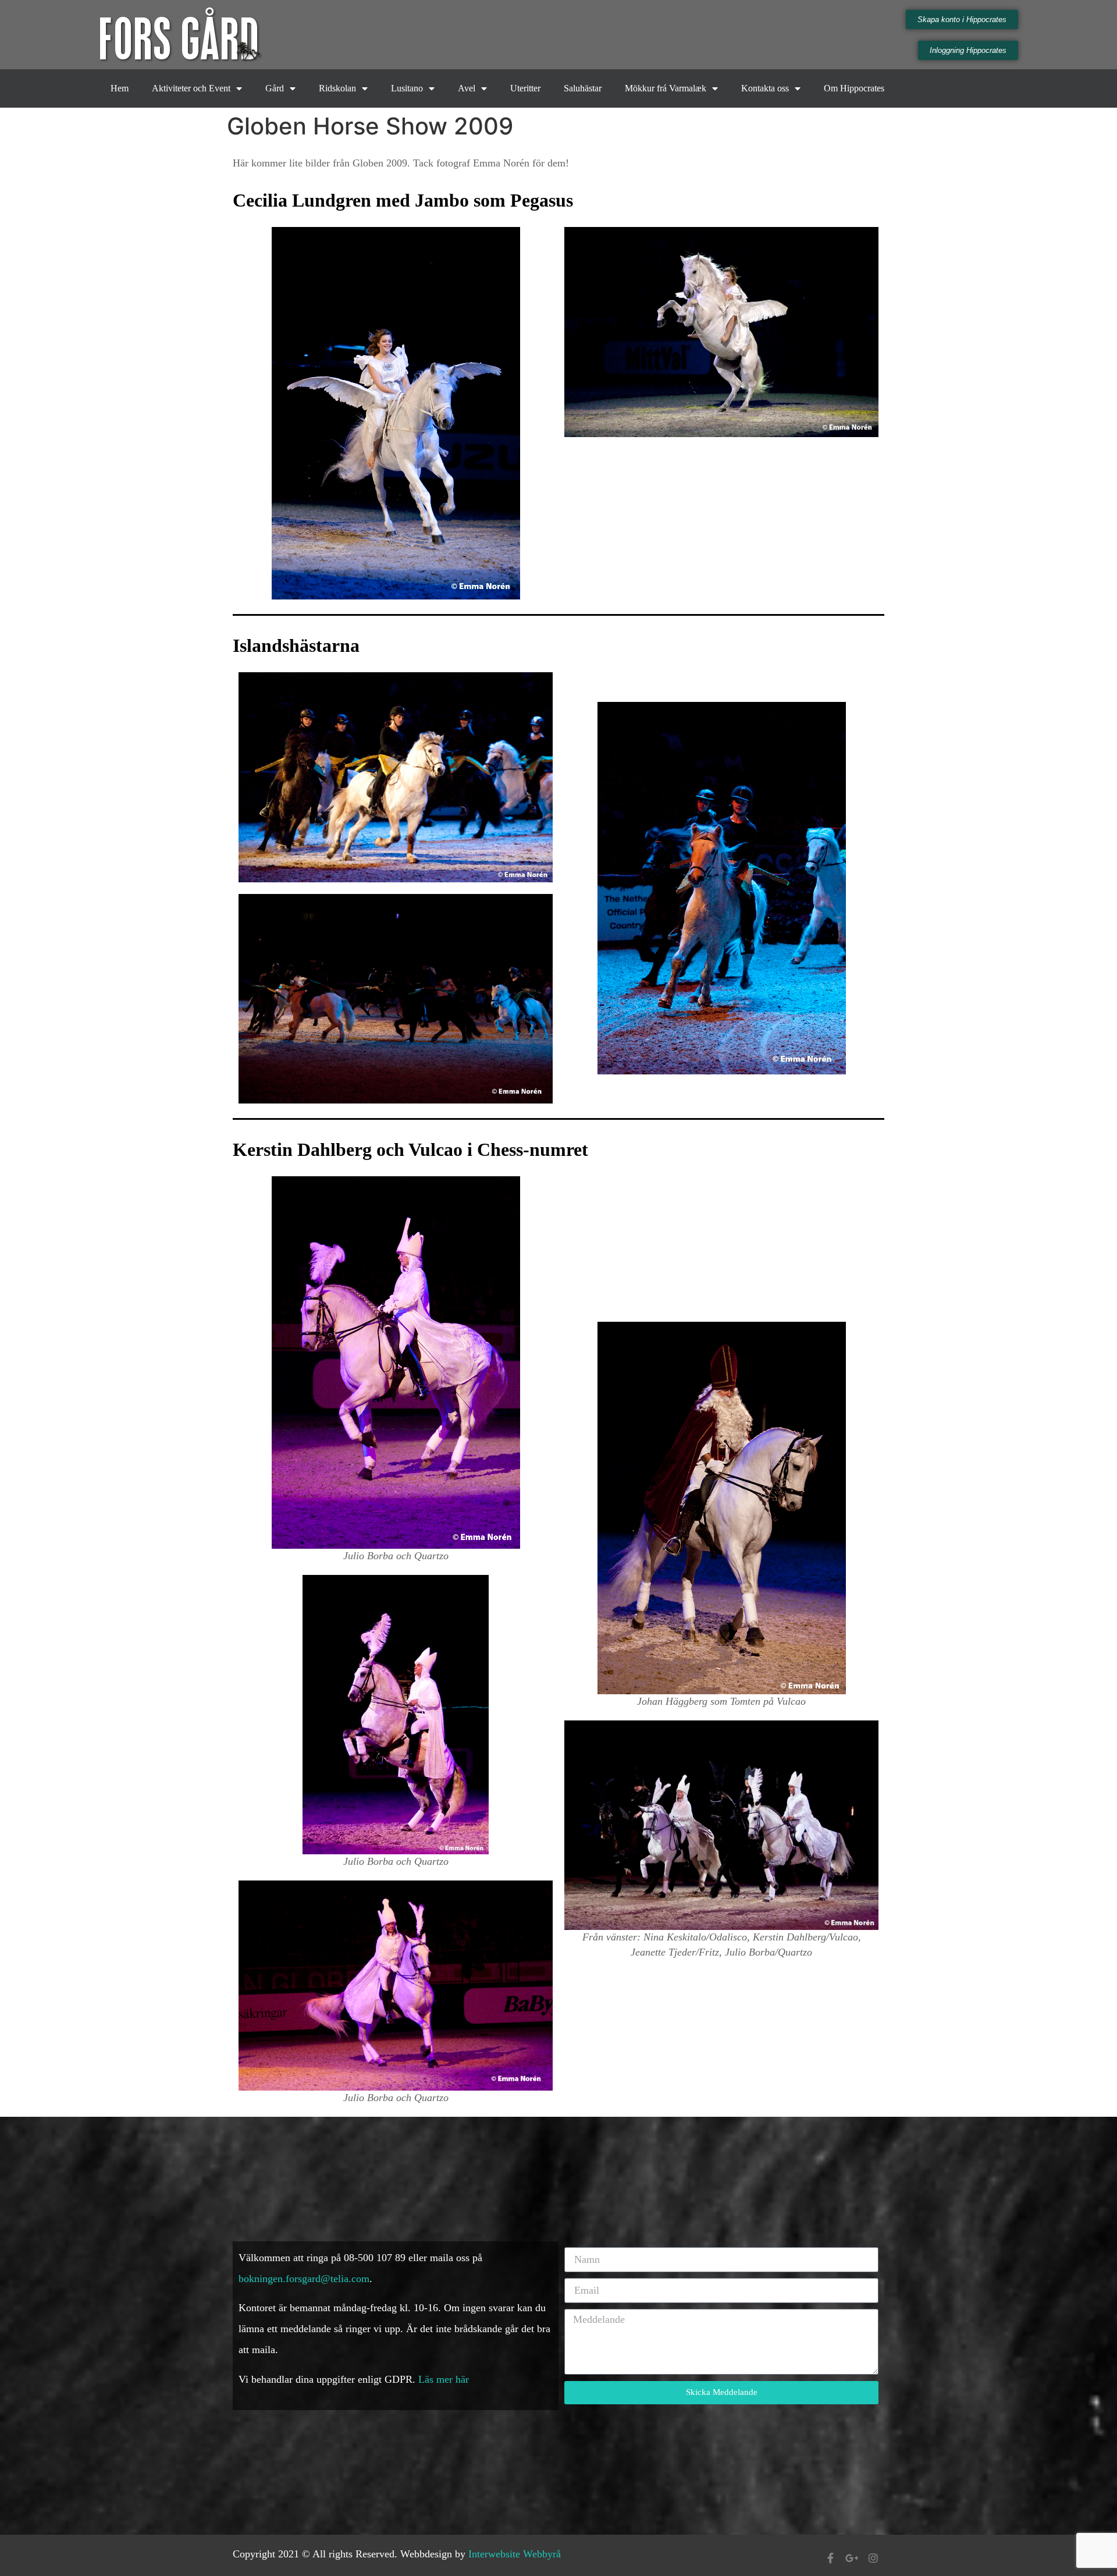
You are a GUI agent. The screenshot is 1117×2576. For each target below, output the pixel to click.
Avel (467, 88)
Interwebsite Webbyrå (515, 2554)
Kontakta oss (765, 88)
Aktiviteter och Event (191, 88)
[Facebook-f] (830, 2558)
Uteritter (525, 88)
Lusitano (407, 88)
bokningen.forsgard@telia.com (304, 2279)
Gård (275, 88)
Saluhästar (583, 88)
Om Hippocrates (854, 88)
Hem (120, 88)
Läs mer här (445, 2379)
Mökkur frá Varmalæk (666, 88)
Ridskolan (337, 88)
